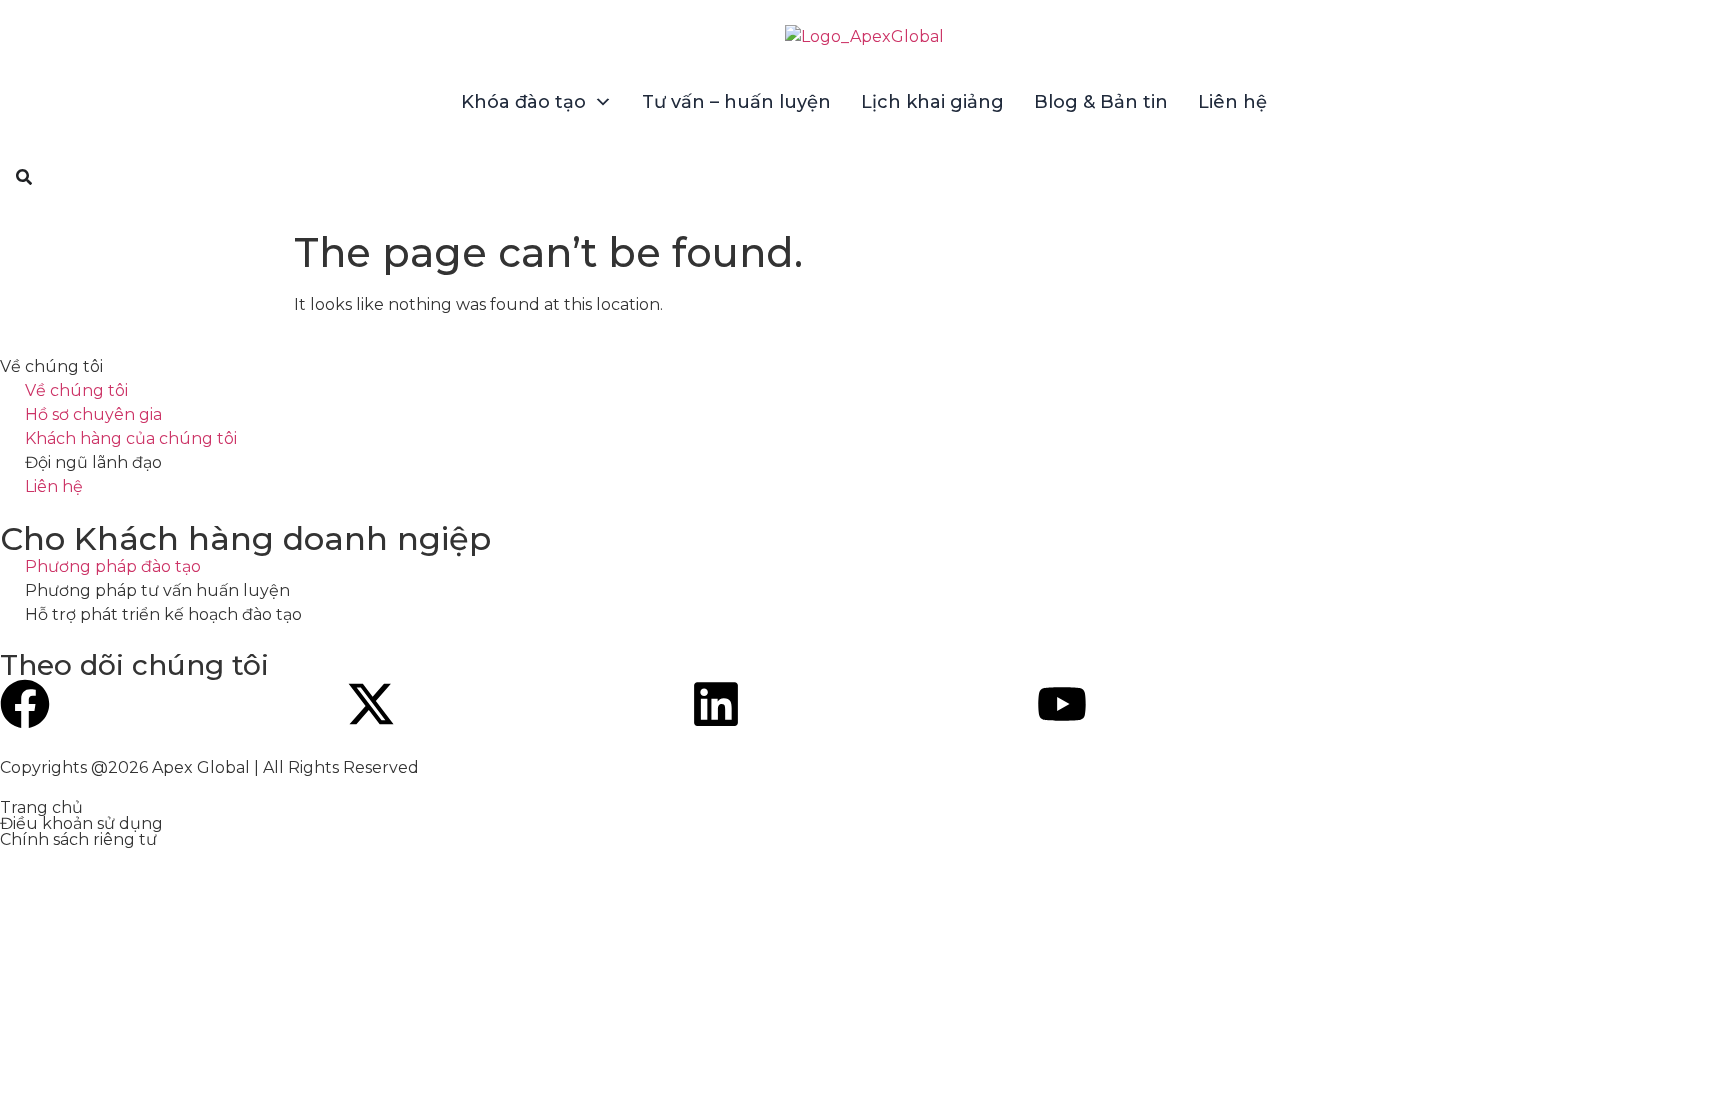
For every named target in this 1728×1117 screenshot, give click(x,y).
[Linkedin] (716, 704)
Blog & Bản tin (1101, 102)
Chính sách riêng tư (78, 839)
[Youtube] (1062, 704)
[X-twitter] (371, 704)
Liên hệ (1232, 102)
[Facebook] (25, 704)
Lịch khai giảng (932, 102)
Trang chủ (41, 807)
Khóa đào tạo (523, 102)
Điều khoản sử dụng (81, 823)
